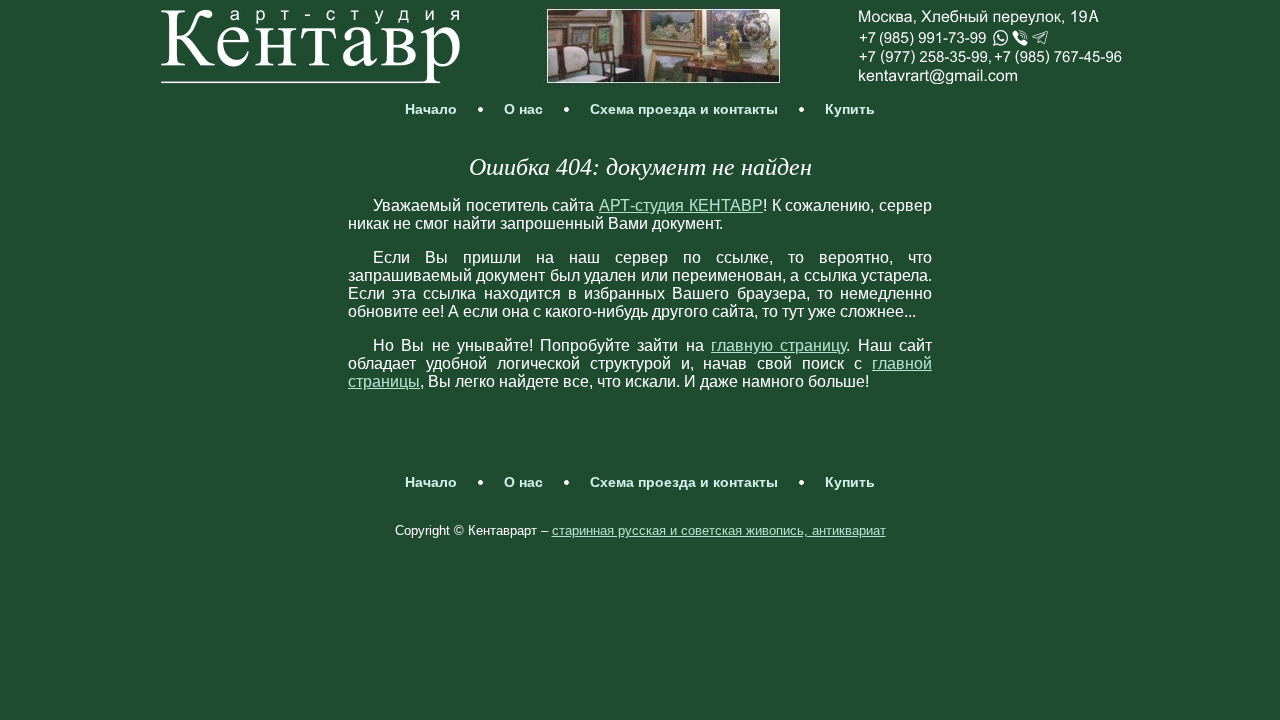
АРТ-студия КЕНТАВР (681, 205)
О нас (523, 109)
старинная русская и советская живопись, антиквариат (719, 530)
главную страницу (778, 345)
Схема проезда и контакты (684, 109)
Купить (850, 109)
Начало (431, 109)
